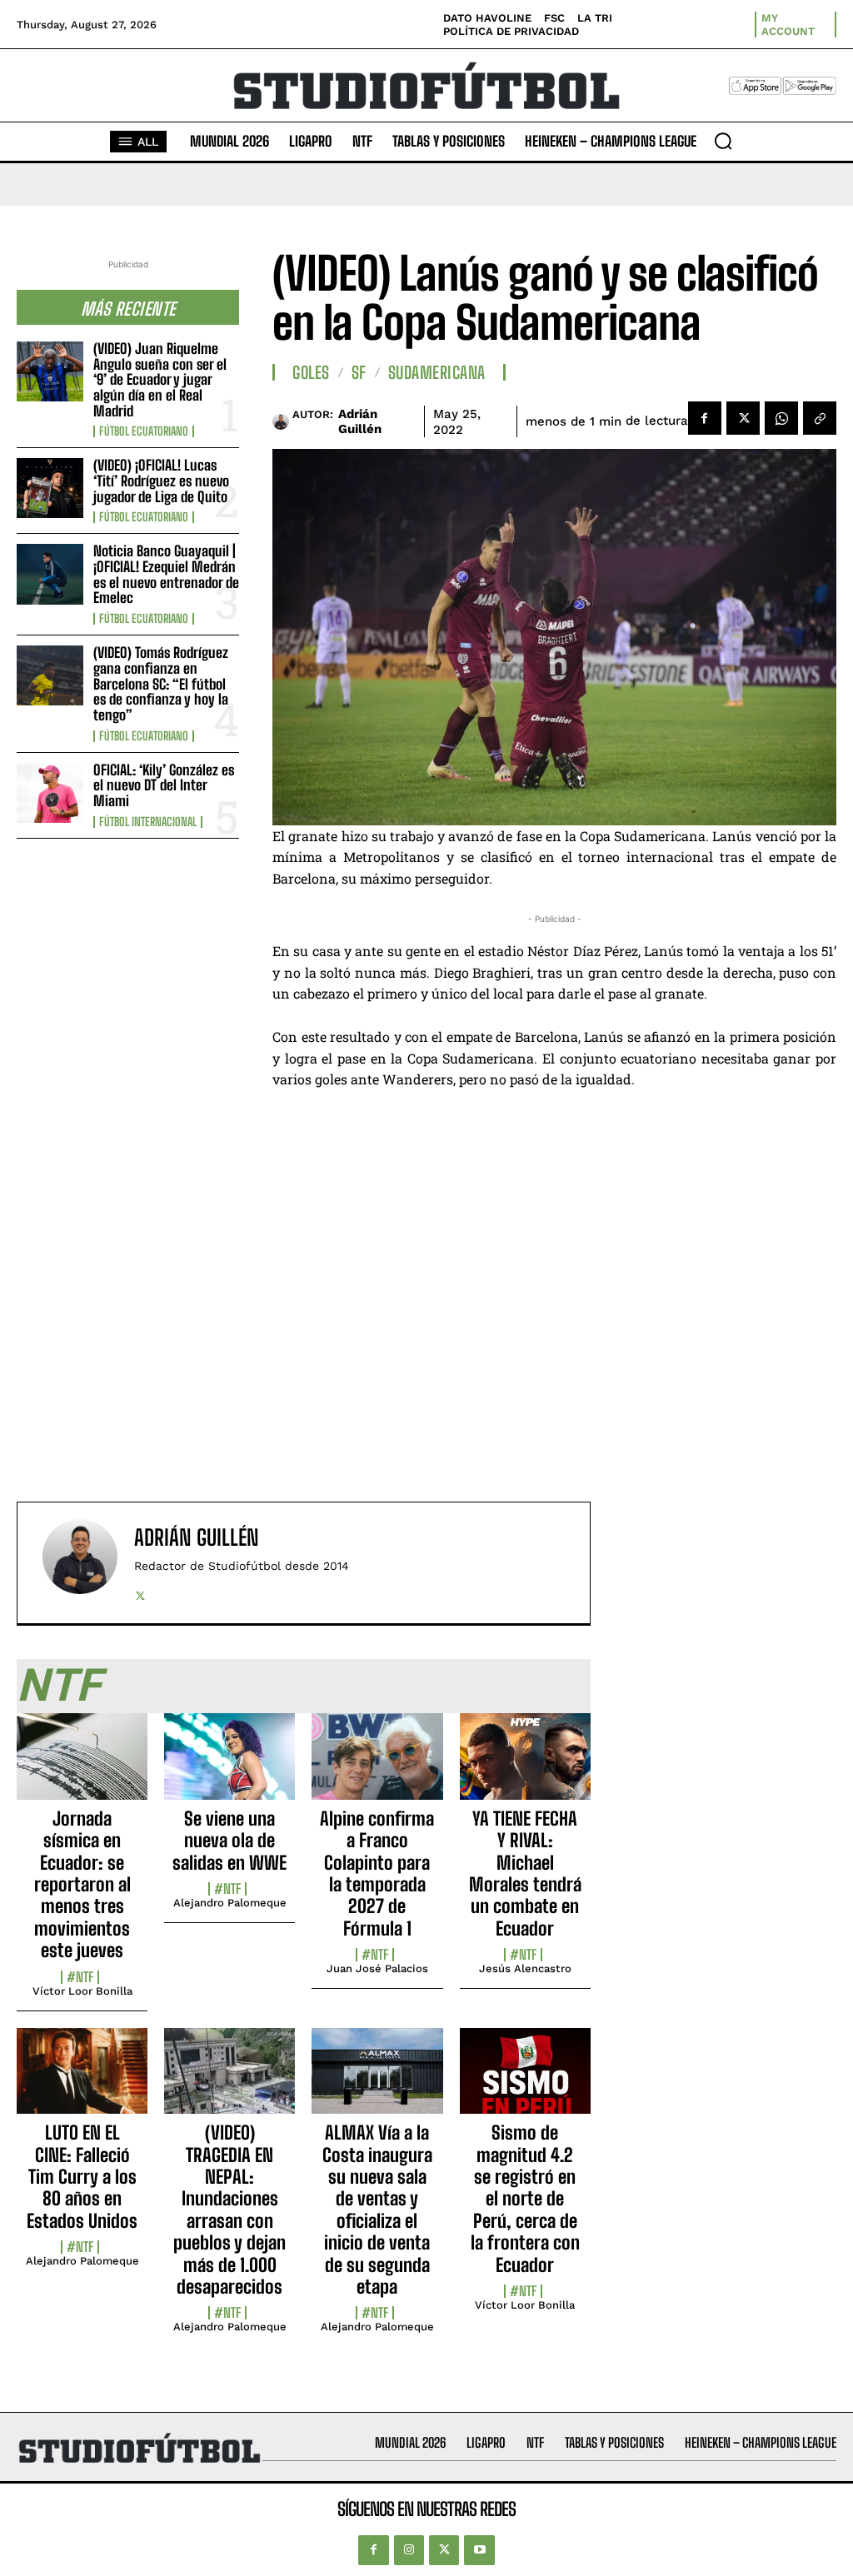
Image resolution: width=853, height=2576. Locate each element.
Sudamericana (437, 372)
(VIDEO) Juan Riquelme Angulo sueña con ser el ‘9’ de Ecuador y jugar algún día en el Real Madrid (160, 380)
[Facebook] (705, 418)
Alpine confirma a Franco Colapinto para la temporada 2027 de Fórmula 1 (377, 1873)
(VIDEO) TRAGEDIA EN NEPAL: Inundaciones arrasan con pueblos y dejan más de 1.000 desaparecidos (229, 2210)
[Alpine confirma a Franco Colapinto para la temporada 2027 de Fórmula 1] (377, 1766)
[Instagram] (409, 2550)
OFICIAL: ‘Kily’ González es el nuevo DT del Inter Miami (164, 785)
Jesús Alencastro (525, 1968)
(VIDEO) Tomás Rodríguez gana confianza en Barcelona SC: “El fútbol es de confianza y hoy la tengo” (161, 684)
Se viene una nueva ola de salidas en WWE (229, 1841)
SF (359, 372)
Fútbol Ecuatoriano (144, 431)
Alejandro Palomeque (230, 1903)
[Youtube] (479, 2550)
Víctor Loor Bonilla (82, 1991)
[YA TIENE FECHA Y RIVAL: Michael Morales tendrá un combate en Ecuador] (525, 1766)
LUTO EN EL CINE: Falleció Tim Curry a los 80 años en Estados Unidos (82, 2177)
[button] (723, 141)
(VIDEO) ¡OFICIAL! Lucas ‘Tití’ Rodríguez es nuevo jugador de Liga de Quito (161, 481)
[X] (743, 418)
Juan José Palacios (377, 1968)
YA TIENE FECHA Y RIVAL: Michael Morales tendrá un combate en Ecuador (525, 1873)
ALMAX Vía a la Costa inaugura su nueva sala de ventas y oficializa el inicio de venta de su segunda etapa (377, 2210)
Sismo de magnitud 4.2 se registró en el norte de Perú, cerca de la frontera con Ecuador (525, 2198)
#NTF (80, 1977)
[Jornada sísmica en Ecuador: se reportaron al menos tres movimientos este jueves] (82, 1766)
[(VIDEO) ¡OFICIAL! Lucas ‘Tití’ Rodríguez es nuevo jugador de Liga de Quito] (50, 488)
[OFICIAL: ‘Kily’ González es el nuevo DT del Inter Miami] (50, 793)
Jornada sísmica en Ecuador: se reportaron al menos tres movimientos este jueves (82, 1884)
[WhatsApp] (781, 418)
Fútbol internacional (148, 822)
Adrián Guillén (360, 421)
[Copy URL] (820, 418)
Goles (311, 372)
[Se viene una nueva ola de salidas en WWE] (229, 1766)
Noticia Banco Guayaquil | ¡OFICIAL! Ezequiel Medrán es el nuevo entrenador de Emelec (166, 574)
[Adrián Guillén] (282, 421)
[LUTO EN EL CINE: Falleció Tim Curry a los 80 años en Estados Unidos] (82, 2080)
